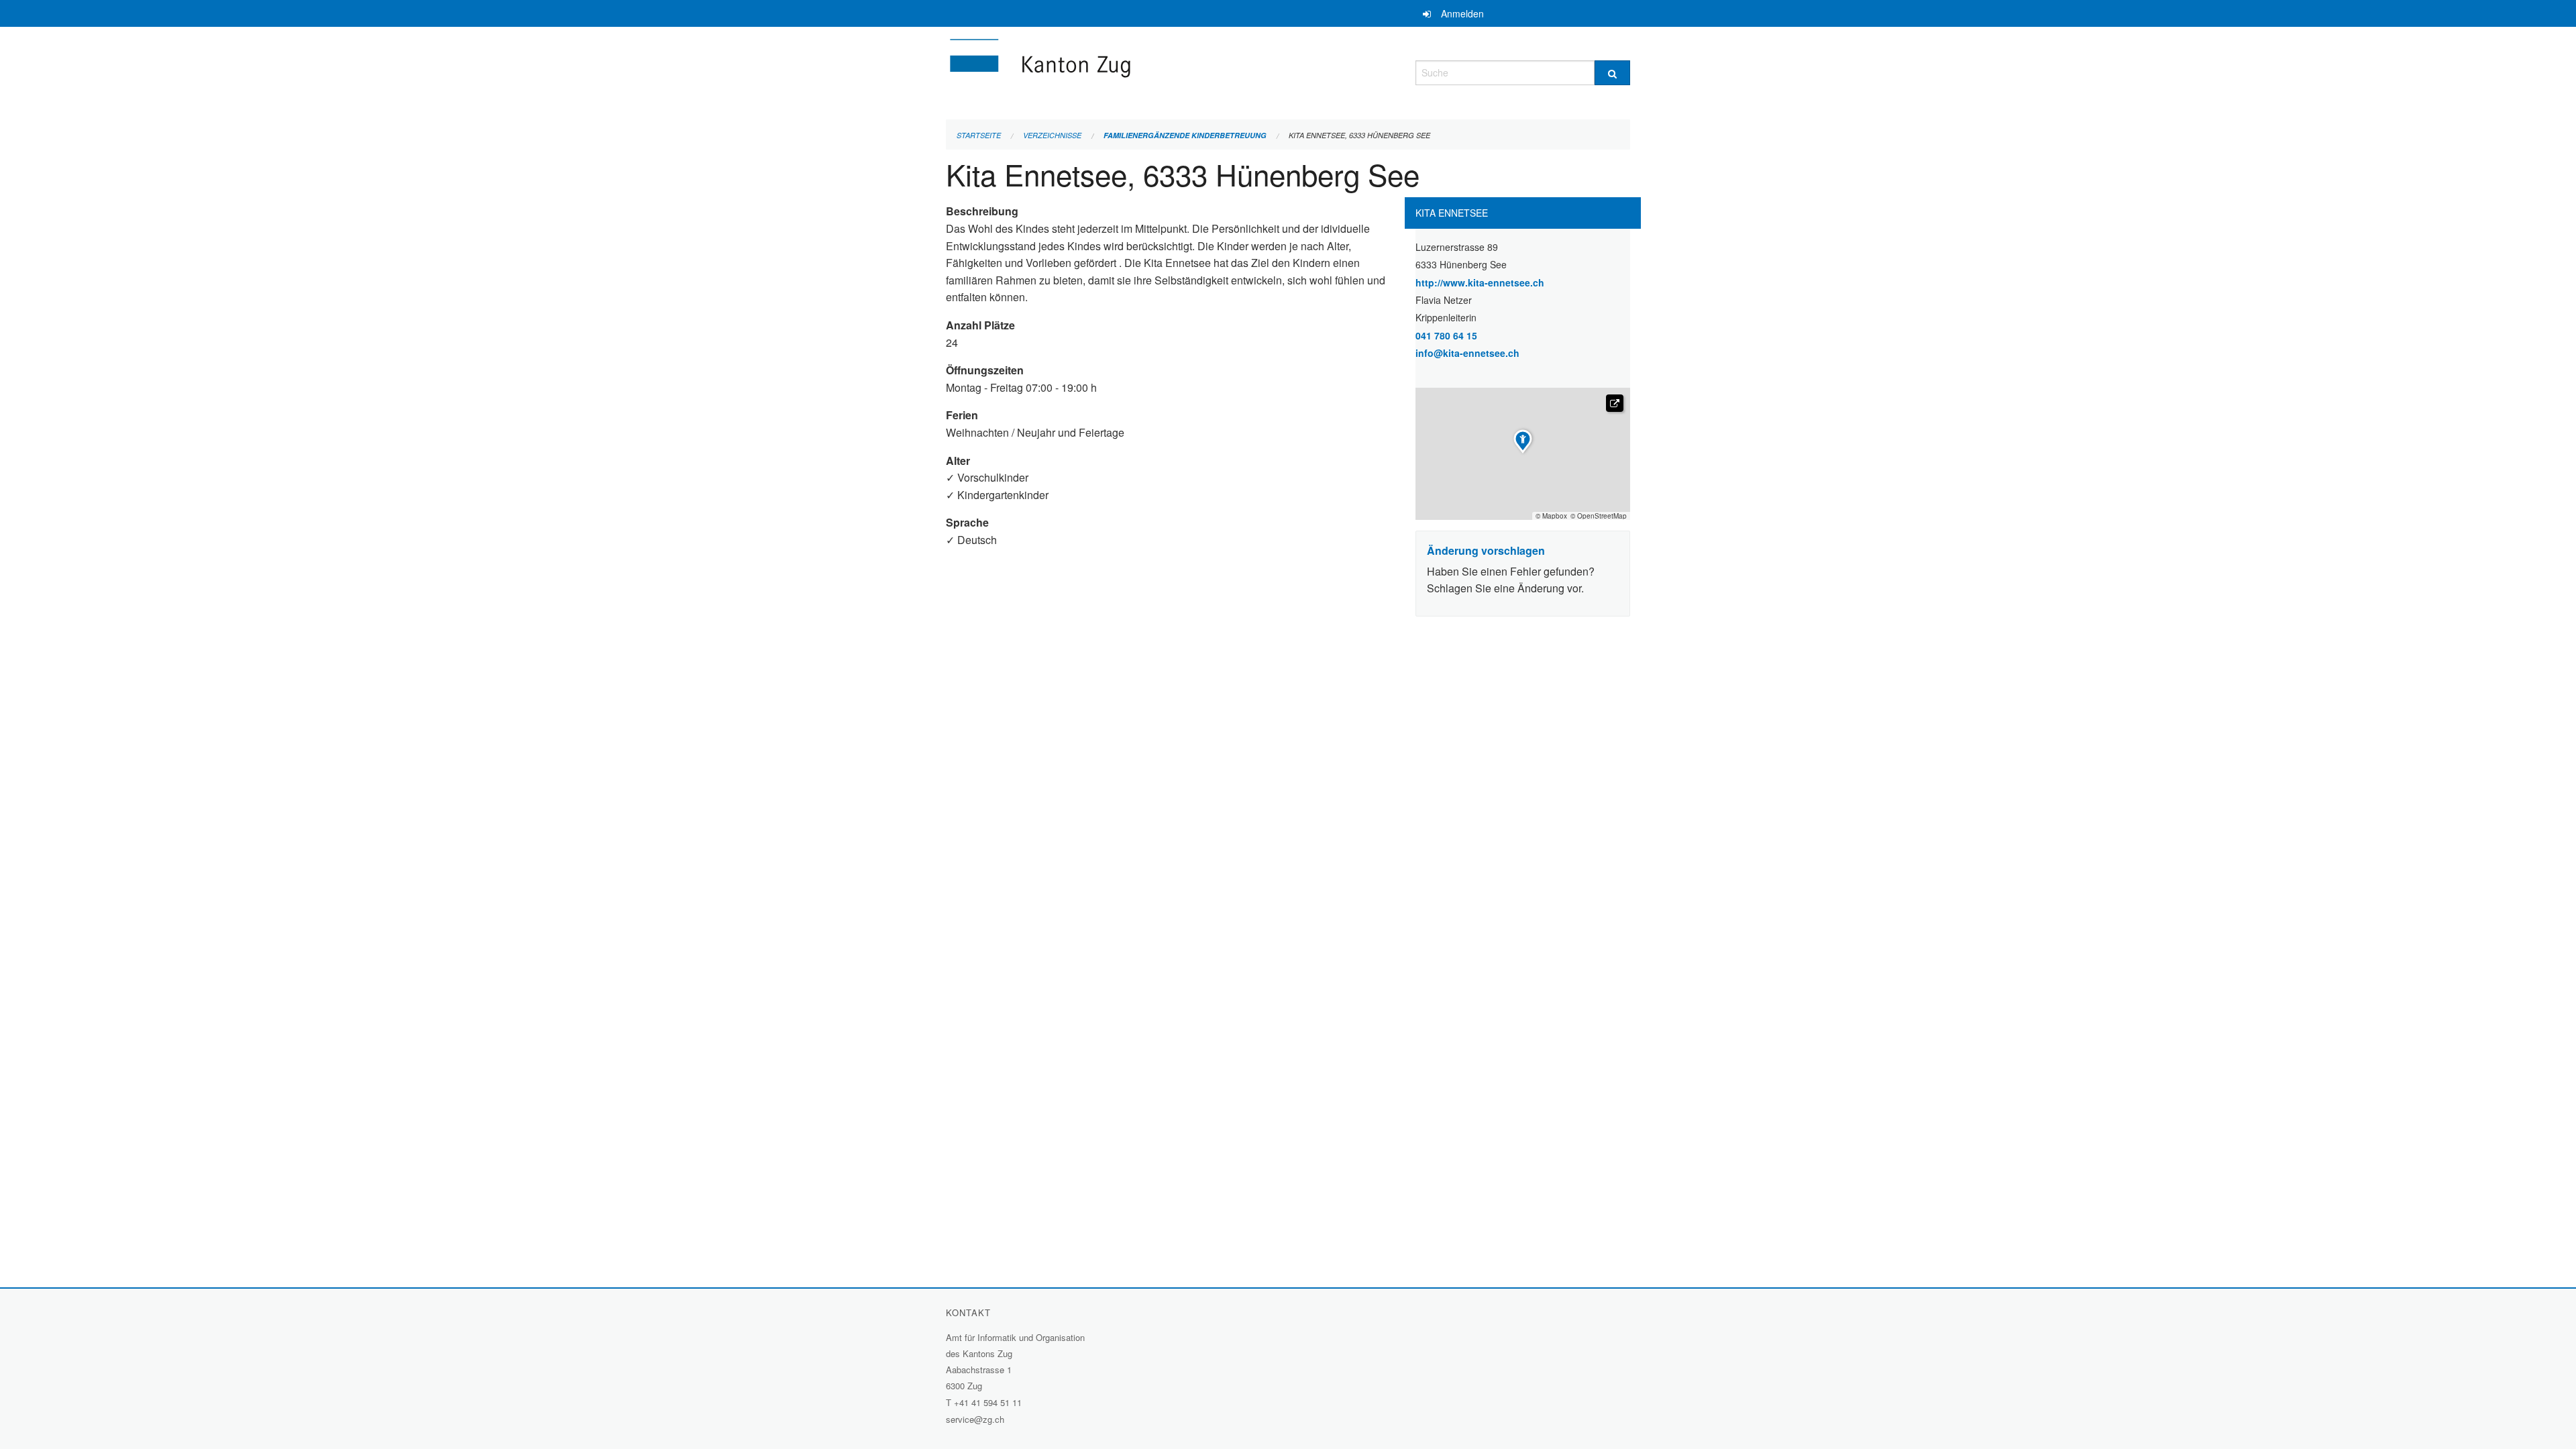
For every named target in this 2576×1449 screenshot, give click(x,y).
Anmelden (1462, 13)
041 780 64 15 (1446, 335)
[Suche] (1612, 73)
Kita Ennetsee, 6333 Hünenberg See (1359, 135)
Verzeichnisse (1052, 135)
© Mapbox (1551, 516)
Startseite (979, 135)
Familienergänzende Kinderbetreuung (1185, 135)
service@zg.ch (975, 1419)
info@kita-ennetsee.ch (1467, 353)
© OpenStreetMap (1599, 516)
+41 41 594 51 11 (988, 1402)
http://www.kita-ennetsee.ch (1515, 282)
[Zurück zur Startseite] (1120, 71)
